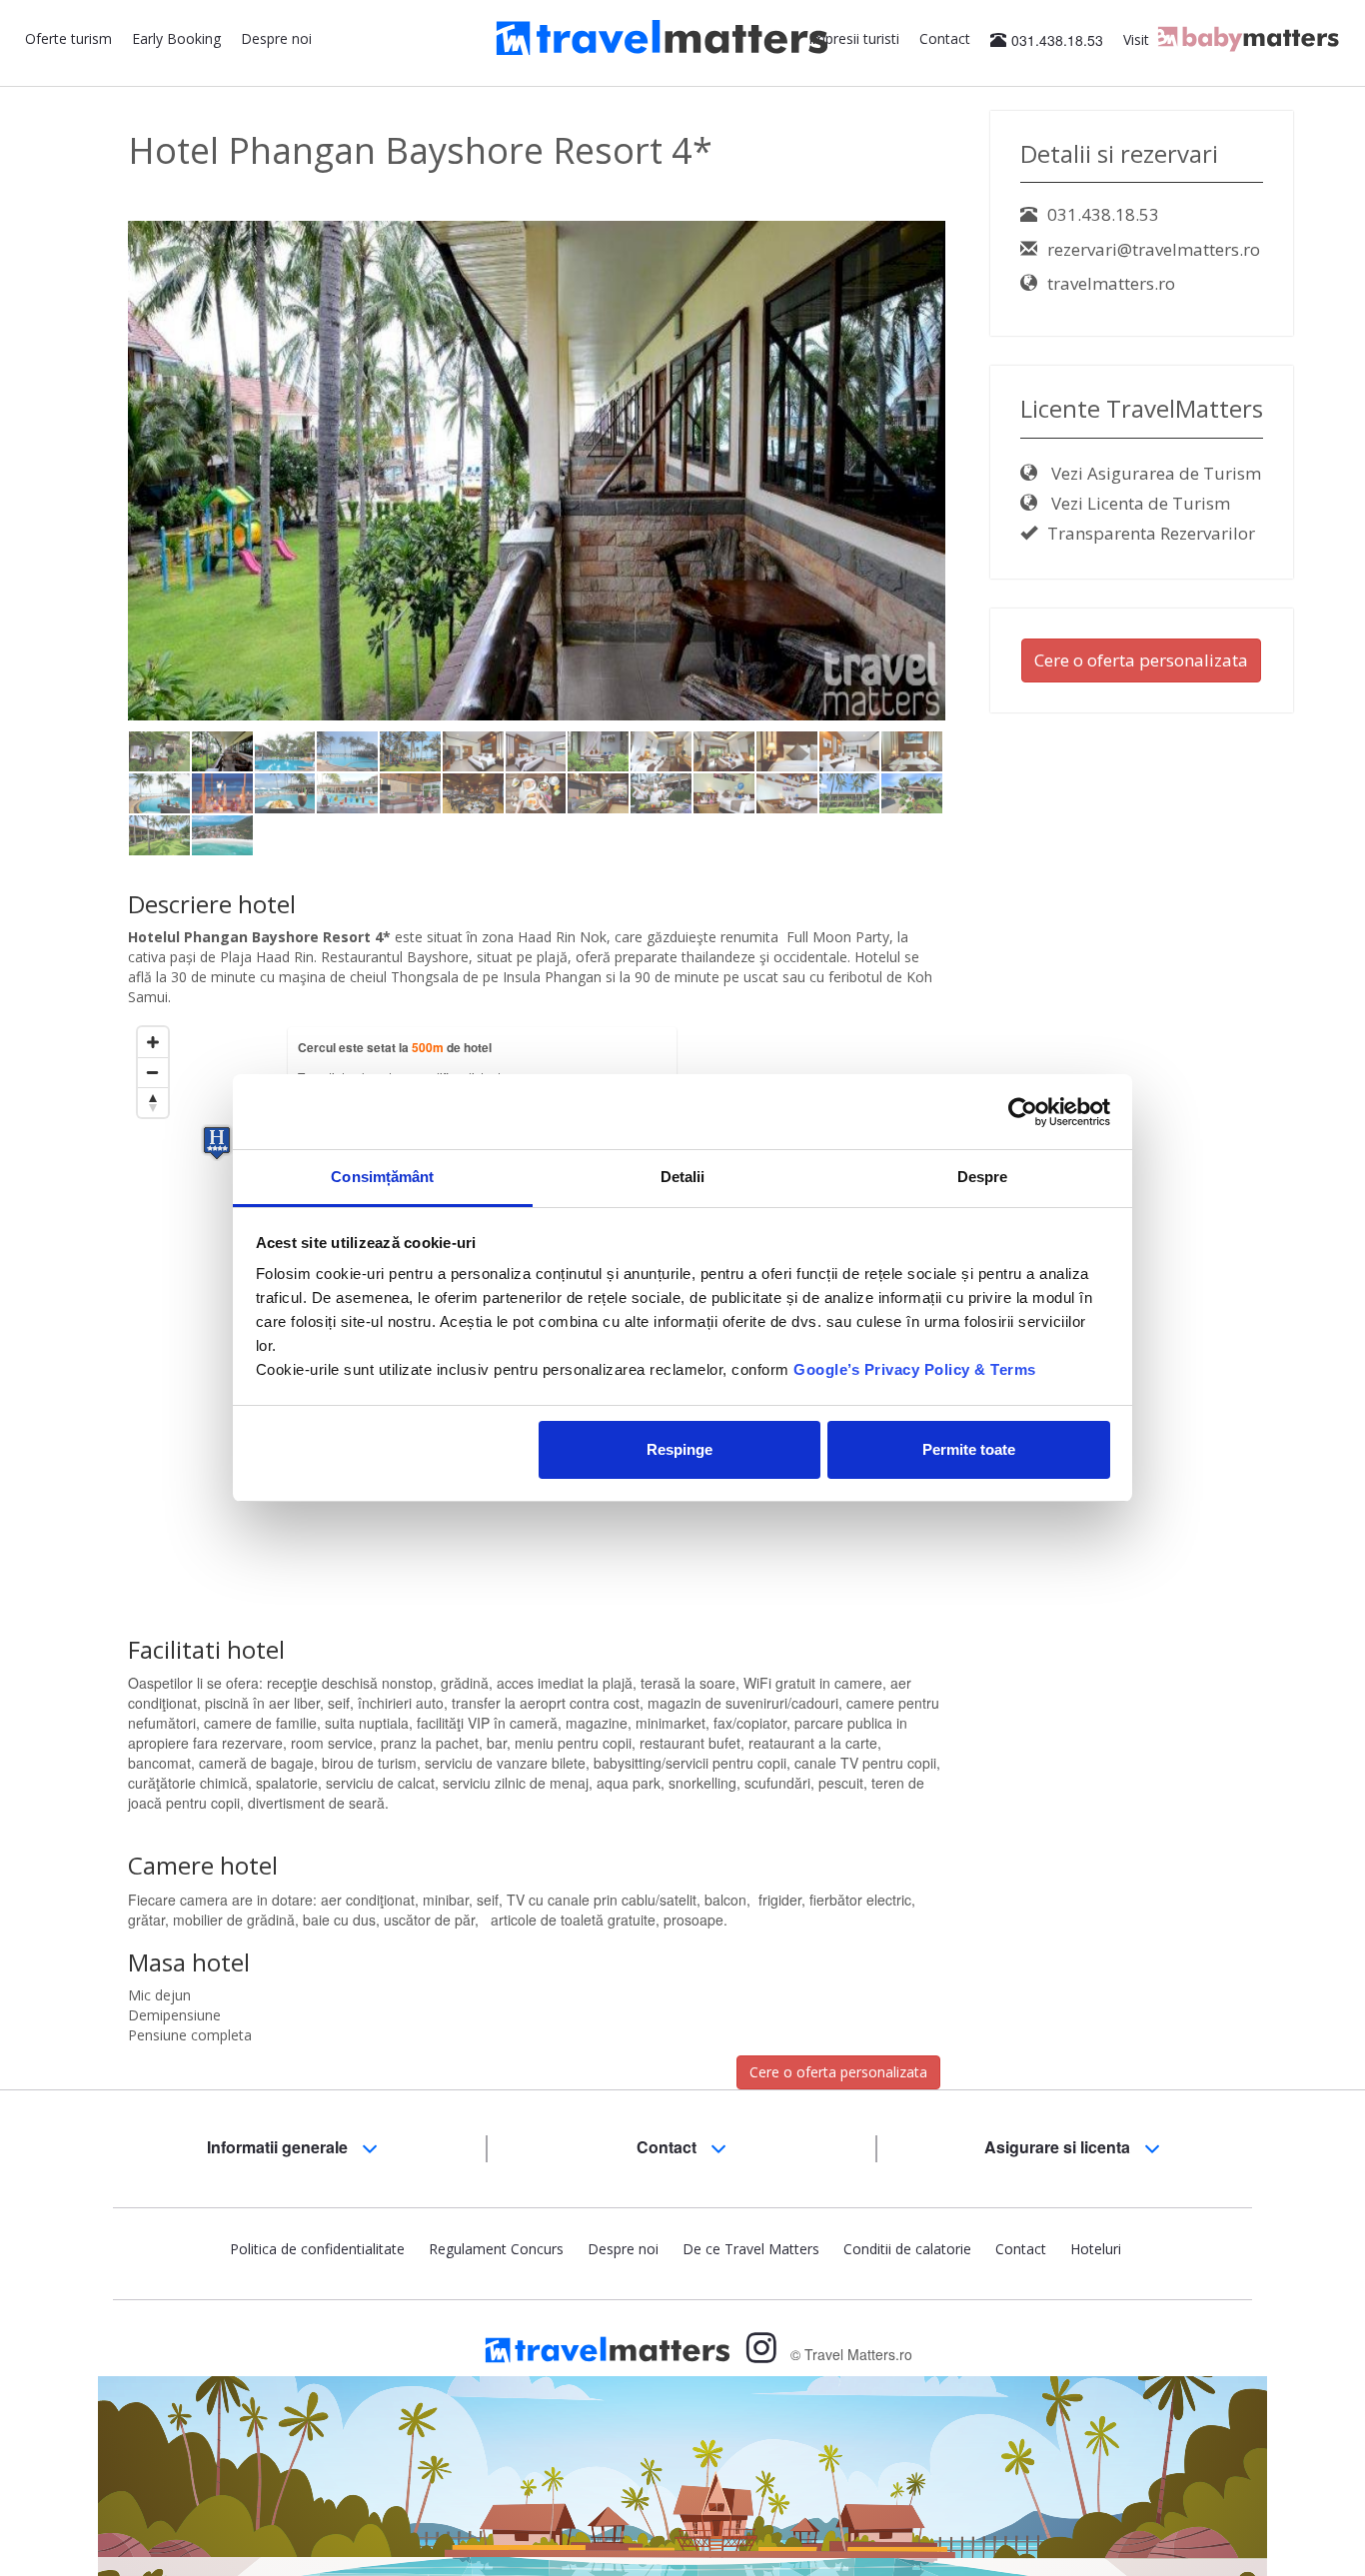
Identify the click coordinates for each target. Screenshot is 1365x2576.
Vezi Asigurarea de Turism (1154, 473)
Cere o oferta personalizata (838, 2072)
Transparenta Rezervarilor (1151, 533)
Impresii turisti (854, 38)
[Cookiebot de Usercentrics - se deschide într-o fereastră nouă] (1023, 1112)
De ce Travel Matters (751, 2249)
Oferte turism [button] (68, 38)
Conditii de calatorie (907, 2249)
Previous (98, 487)
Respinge (680, 1449)
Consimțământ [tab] (382, 1177)
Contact (945, 38)
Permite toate (969, 1449)
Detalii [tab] (683, 1177)
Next (980, 487)
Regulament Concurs (496, 2249)
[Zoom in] (153, 1042)
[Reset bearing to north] (153, 1102)
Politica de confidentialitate (317, 2249)
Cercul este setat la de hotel (395, 1047)
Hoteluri (1096, 2249)
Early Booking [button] (176, 38)
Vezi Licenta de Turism (1139, 503)
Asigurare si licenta (1059, 2147)
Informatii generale (279, 2147)
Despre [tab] (983, 1177)
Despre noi (276, 38)
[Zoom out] (153, 1072)
